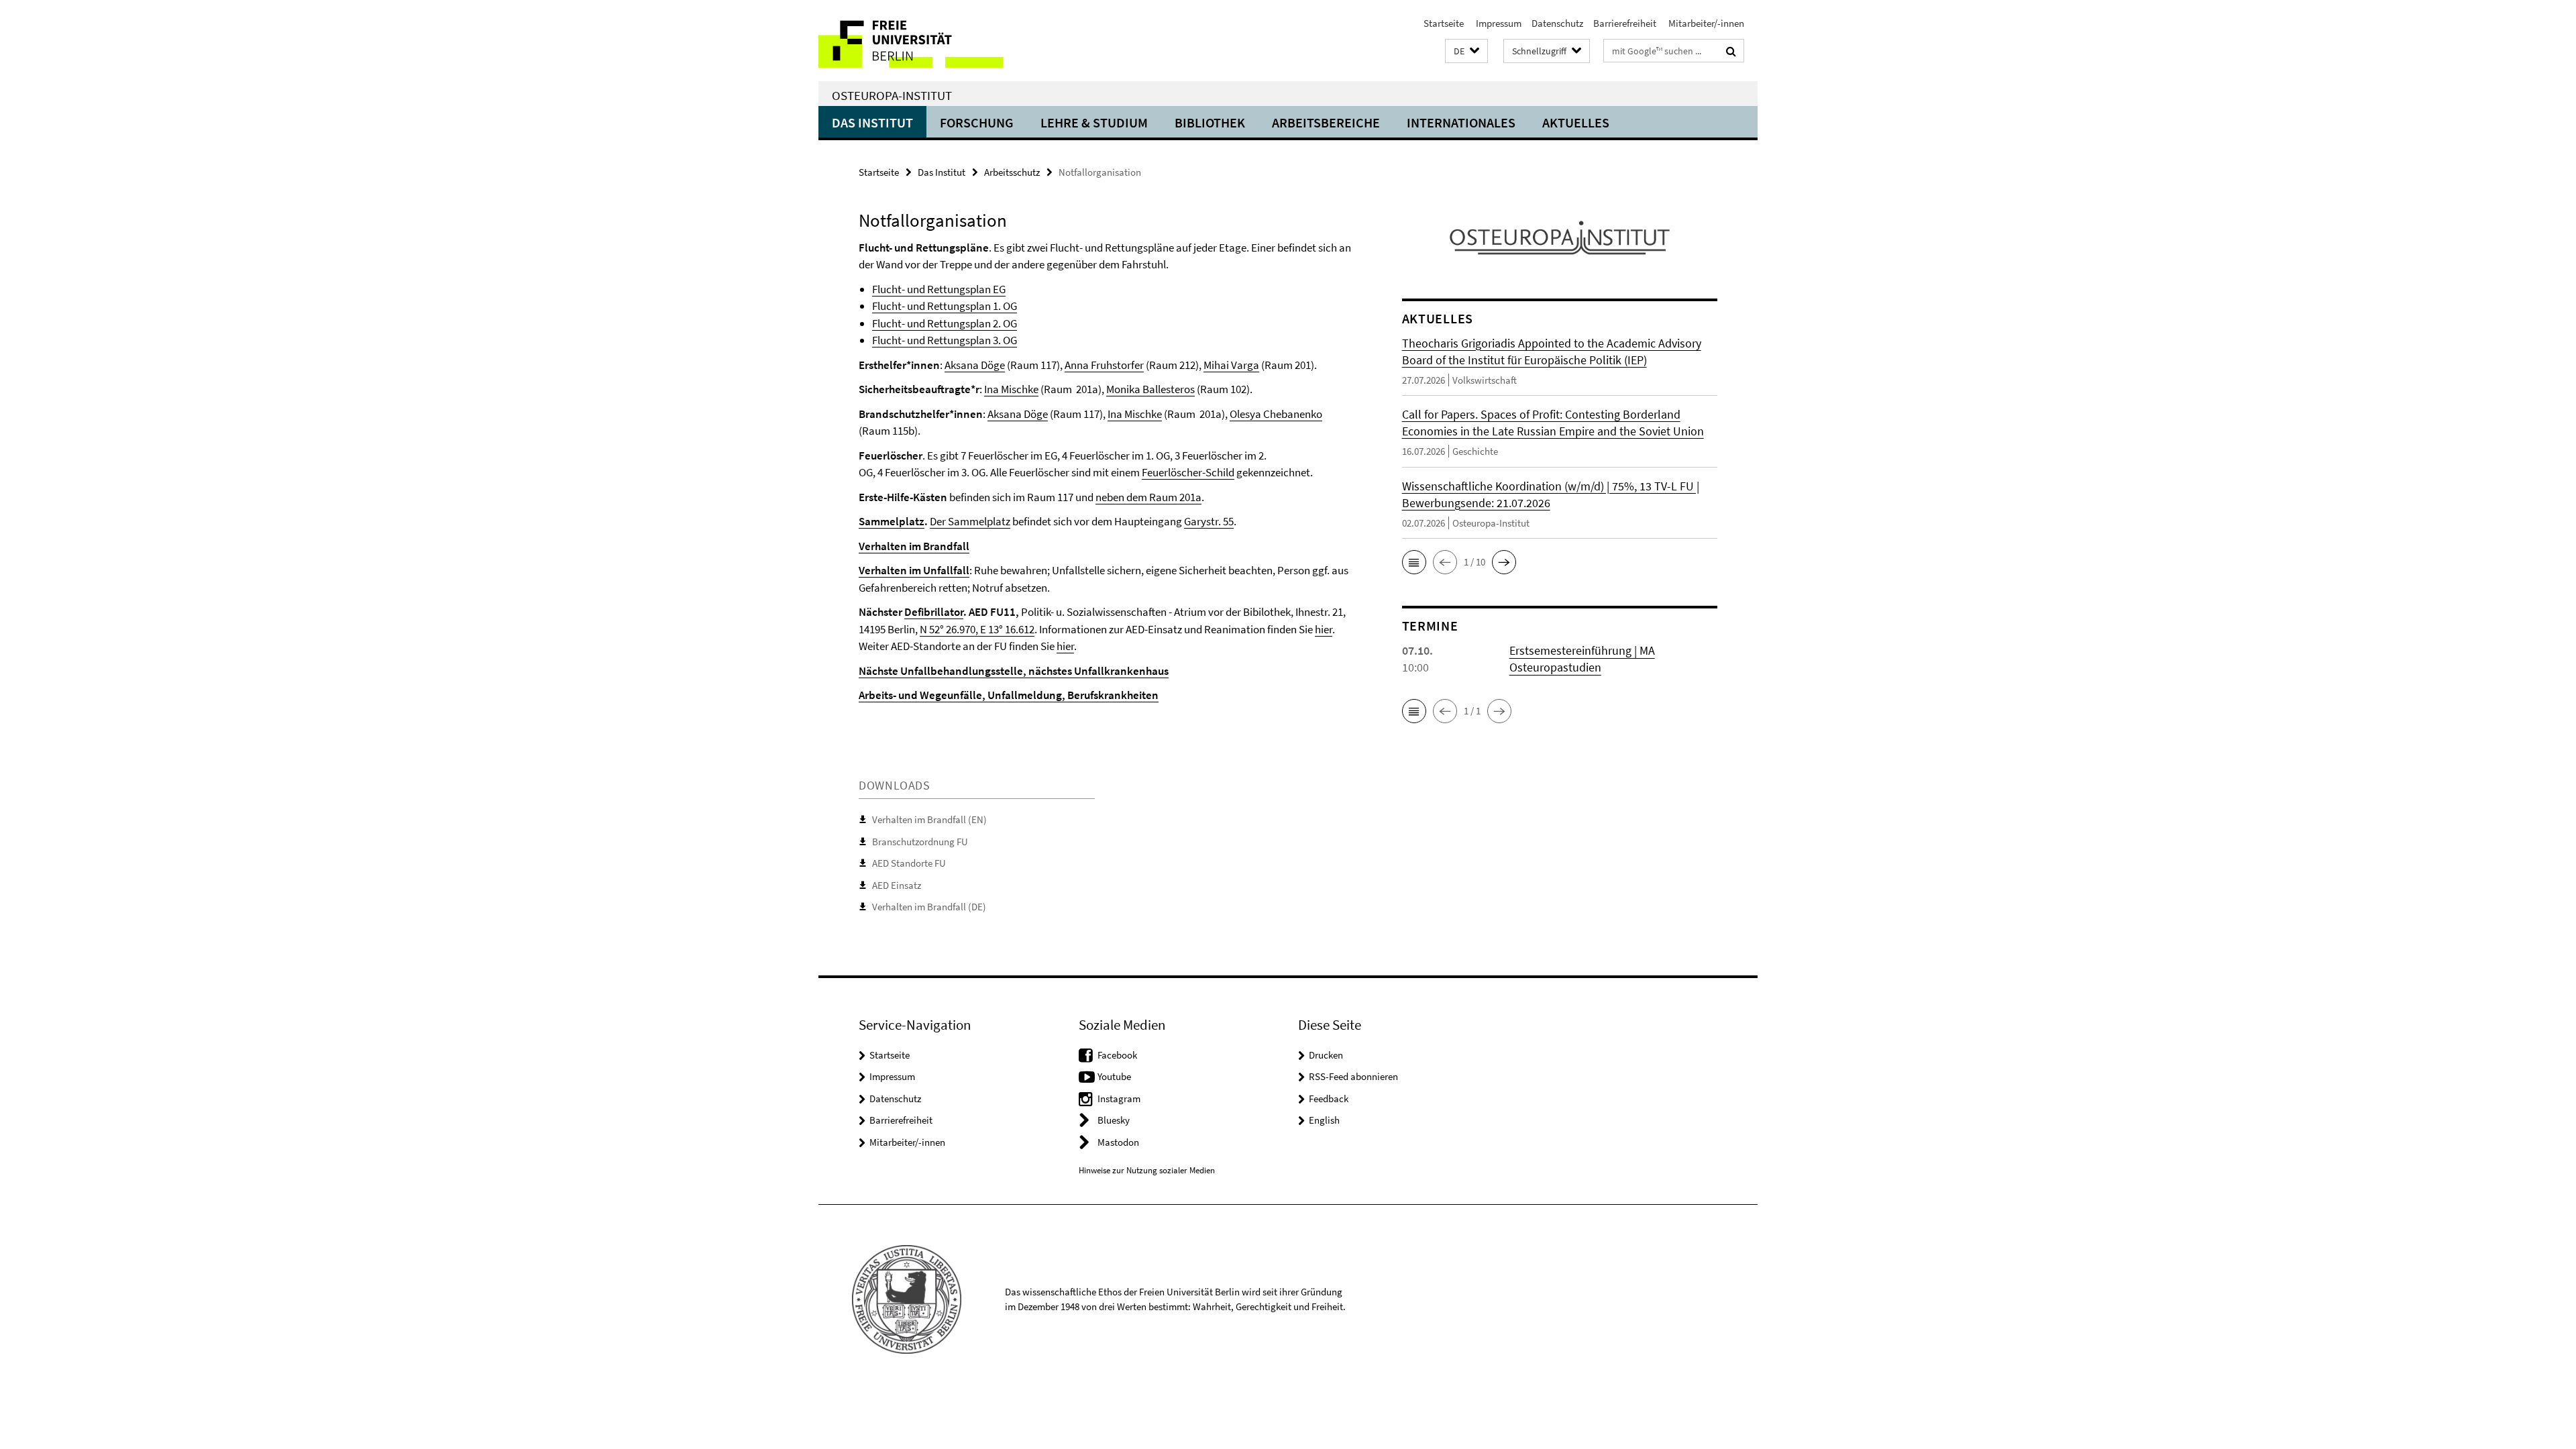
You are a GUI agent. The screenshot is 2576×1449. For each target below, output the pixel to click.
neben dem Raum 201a (1148, 497)
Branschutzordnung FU (920, 842)
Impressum (1498, 23)
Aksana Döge (975, 365)
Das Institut (872, 122)
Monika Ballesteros (1150, 389)
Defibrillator (934, 612)
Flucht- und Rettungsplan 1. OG (945, 306)
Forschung (977, 122)
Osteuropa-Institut (892, 95)
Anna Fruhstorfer (1104, 365)
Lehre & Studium (1094, 122)
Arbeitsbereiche (1326, 122)
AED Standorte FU (909, 863)
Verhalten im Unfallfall (914, 570)
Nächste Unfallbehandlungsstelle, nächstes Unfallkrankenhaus (1014, 671)
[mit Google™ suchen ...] (1731, 51)
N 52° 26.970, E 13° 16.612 (977, 629)
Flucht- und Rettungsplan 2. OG (945, 323)
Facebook (1117, 1055)
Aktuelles (1576, 122)
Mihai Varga (1231, 365)
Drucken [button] (1326, 1055)
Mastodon (1118, 1142)
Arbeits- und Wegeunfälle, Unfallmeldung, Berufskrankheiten (1009, 695)
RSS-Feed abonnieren (1353, 1076)
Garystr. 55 (1209, 521)
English (1324, 1120)
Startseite (1444, 23)
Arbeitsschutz (1012, 172)
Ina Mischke (1011, 389)
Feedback (1329, 1098)
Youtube (1114, 1076)
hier (1324, 629)
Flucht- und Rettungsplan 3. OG (945, 340)
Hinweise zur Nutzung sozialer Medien (1147, 1170)
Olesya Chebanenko (1276, 414)
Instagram (1119, 1098)
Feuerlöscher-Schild (1188, 472)
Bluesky (1114, 1120)
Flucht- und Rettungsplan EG (939, 289)
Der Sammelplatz (970, 521)
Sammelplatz (892, 521)
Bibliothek (1210, 122)
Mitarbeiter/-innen (1705, 23)
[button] (1466, 51)
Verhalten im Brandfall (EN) (929, 819)
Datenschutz (1557, 23)
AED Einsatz (897, 885)
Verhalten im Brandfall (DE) (929, 907)
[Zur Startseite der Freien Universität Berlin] (931, 41)
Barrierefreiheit (1625, 23)
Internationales (1461, 122)
